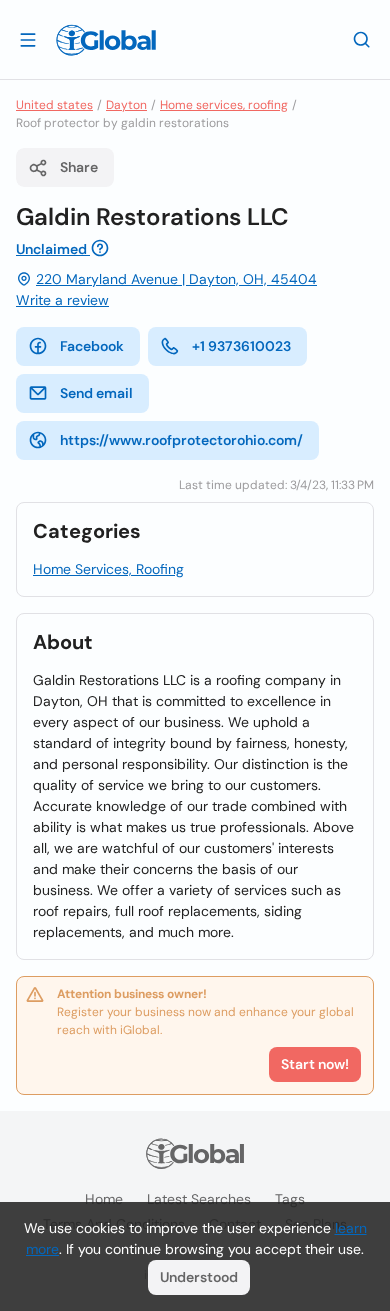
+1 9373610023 (241, 346)
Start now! (315, 1064)
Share (79, 167)
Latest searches (199, 1199)
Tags (290, 1199)
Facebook (92, 346)
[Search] (362, 39)
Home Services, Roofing (108, 569)
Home (104, 1199)
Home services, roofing (224, 105)
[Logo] (106, 40)
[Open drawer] (28, 39)
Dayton (126, 105)
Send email (96, 393)
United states (54, 105)
